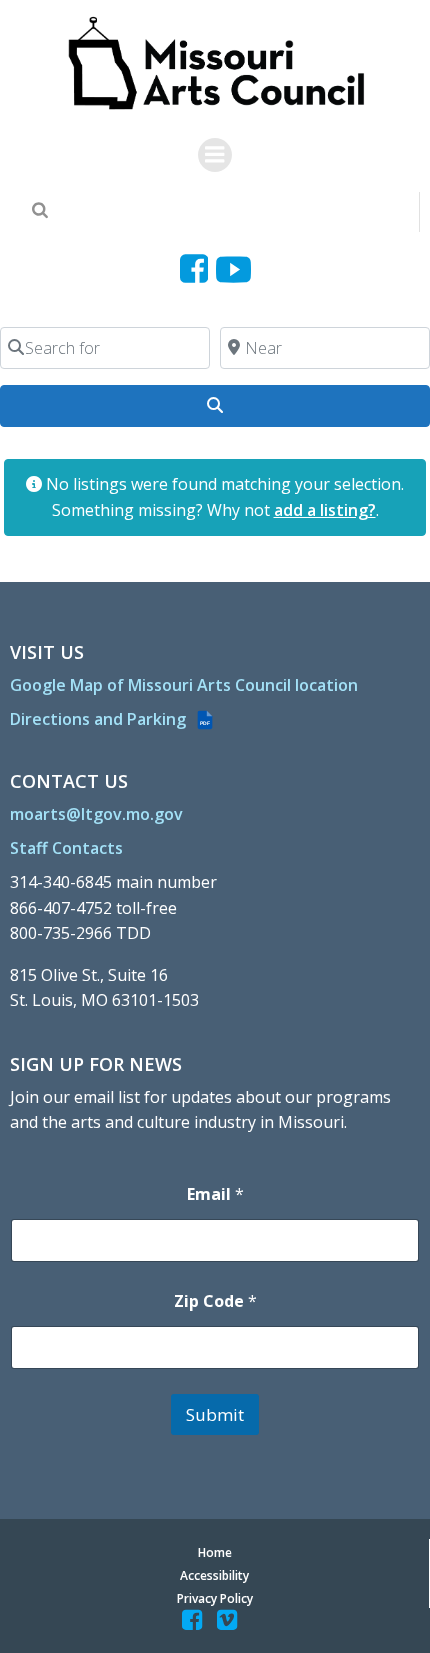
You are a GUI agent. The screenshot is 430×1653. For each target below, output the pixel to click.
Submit (215, 1414)
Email (215, 1194)
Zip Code (215, 1301)
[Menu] (215, 155)
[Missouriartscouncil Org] (215, 64)
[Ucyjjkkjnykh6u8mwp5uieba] (233, 269)
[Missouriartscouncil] (197, 269)
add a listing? (325, 510)
